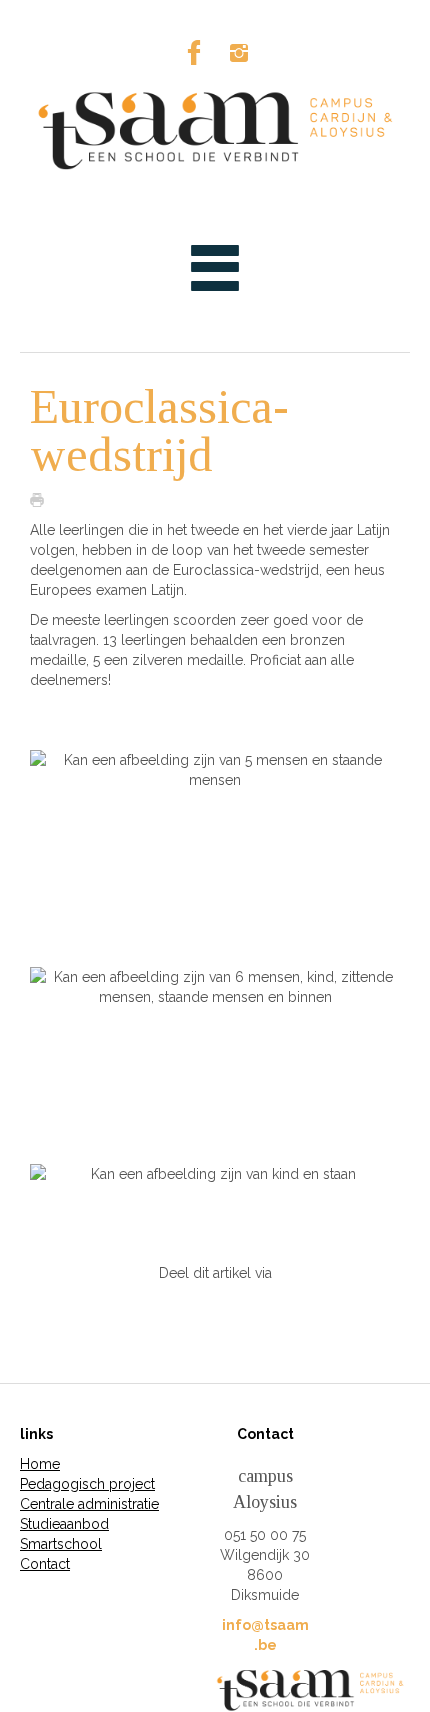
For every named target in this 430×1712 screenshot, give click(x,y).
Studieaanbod (64, 1524)
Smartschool (61, 1544)
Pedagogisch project (87, 1484)
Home (40, 1464)
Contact (45, 1564)
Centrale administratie (89, 1504)
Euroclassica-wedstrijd (159, 430)
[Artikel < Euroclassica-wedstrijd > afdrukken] (42, 499)
